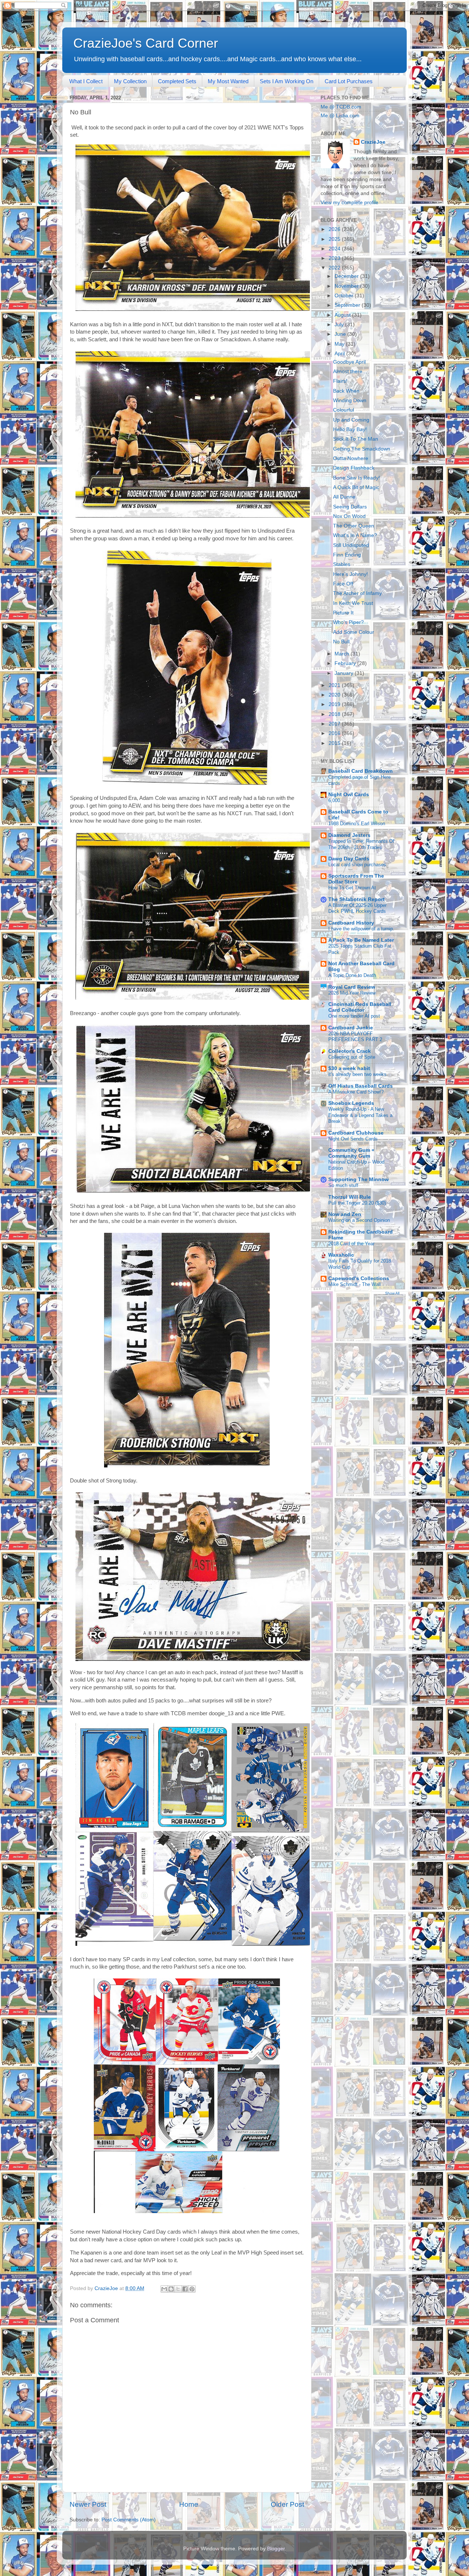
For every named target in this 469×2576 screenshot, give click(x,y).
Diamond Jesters (349, 835)
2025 (335, 239)
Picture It (343, 613)
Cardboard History (351, 923)
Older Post (287, 2504)
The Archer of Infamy (357, 593)
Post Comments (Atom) (129, 2520)
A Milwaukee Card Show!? (356, 1092)
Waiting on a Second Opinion (359, 1220)
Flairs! (340, 381)
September (348, 305)
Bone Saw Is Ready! (357, 478)
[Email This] (164, 2289)
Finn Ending (347, 555)
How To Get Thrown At (352, 888)
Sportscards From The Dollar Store (356, 879)
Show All (392, 1293)
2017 (335, 724)
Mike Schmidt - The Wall (354, 1284)
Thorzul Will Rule (350, 1197)
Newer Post (88, 2504)
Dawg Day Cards (349, 859)
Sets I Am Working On (287, 81)
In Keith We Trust (353, 603)
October (345, 296)
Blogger (276, 2549)
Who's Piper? (348, 622)
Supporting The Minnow (359, 1179)
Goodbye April (349, 362)
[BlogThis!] (171, 2289)
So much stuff (343, 1185)
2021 (335, 685)
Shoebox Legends (351, 1103)
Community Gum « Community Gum (351, 1153)
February (346, 663)
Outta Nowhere (351, 458)
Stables (342, 564)
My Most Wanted (228, 81)
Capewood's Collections (359, 1278)
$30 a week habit (349, 1068)
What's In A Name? (355, 535)
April (340, 354)
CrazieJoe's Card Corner (146, 43)
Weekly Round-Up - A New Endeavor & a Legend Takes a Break (360, 1115)
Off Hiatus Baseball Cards (361, 1086)
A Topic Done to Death (352, 975)
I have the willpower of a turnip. (361, 929)
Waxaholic (341, 1255)
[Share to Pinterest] (192, 2289)
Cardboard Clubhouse (356, 1133)
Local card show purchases (357, 865)
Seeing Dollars (350, 507)
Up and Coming (351, 420)
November (347, 286)
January (345, 673)
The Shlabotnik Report (357, 899)
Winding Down (350, 400)
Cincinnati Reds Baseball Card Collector (360, 1007)
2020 (335, 695)
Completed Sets (177, 81)
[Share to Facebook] (185, 2289)
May (340, 344)
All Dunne (344, 497)
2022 (335, 268)
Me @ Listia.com (340, 116)
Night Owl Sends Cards (353, 1139)
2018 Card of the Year (351, 1244)
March (343, 654)
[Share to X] (178, 2289)
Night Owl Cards (349, 795)
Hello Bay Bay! (350, 429)
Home (189, 2504)
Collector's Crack (350, 1051)
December (347, 276)
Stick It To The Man (356, 439)
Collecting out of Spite (352, 1057)
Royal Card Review (352, 987)
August (343, 315)
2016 (335, 733)
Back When (346, 391)
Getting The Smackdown (362, 449)
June (341, 334)
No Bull (341, 642)
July (340, 325)
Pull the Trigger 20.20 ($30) (357, 1203)
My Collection (130, 81)
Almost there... (350, 372)
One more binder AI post (354, 1016)
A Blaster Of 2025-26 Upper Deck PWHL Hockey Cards (357, 908)
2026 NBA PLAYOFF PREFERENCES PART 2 (355, 1037)
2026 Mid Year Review (352, 993)
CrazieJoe (373, 142)
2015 (335, 743)
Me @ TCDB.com (341, 107)
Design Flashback (354, 468)
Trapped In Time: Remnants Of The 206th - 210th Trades (361, 844)
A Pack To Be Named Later (361, 940)
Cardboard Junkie (351, 1028)
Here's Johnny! (350, 574)
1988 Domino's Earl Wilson (357, 824)
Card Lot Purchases (349, 81)
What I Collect (86, 81)
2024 (335, 249)
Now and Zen (345, 1214)
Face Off (343, 584)
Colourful (344, 410)
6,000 (334, 800)
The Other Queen (354, 526)
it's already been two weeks (357, 1074)
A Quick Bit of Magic (356, 487)
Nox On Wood (349, 516)
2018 (335, 714)
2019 (335, 704)
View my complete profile (350, 203)
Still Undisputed (351, 545)
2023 (335, 258)
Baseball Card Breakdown (361, 771)
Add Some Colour (354, 632)
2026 (335, 229)
